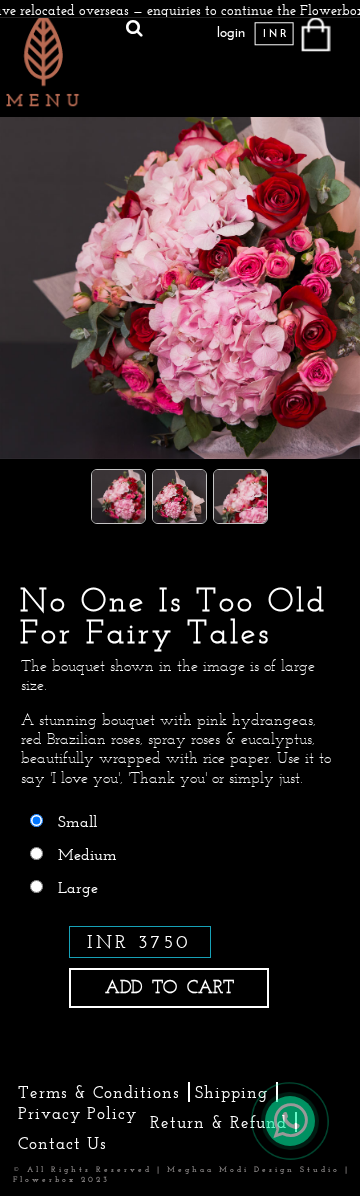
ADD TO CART (169, 987)
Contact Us (62, 1143)
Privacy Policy (77, 1113)
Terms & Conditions (99, 1092)
